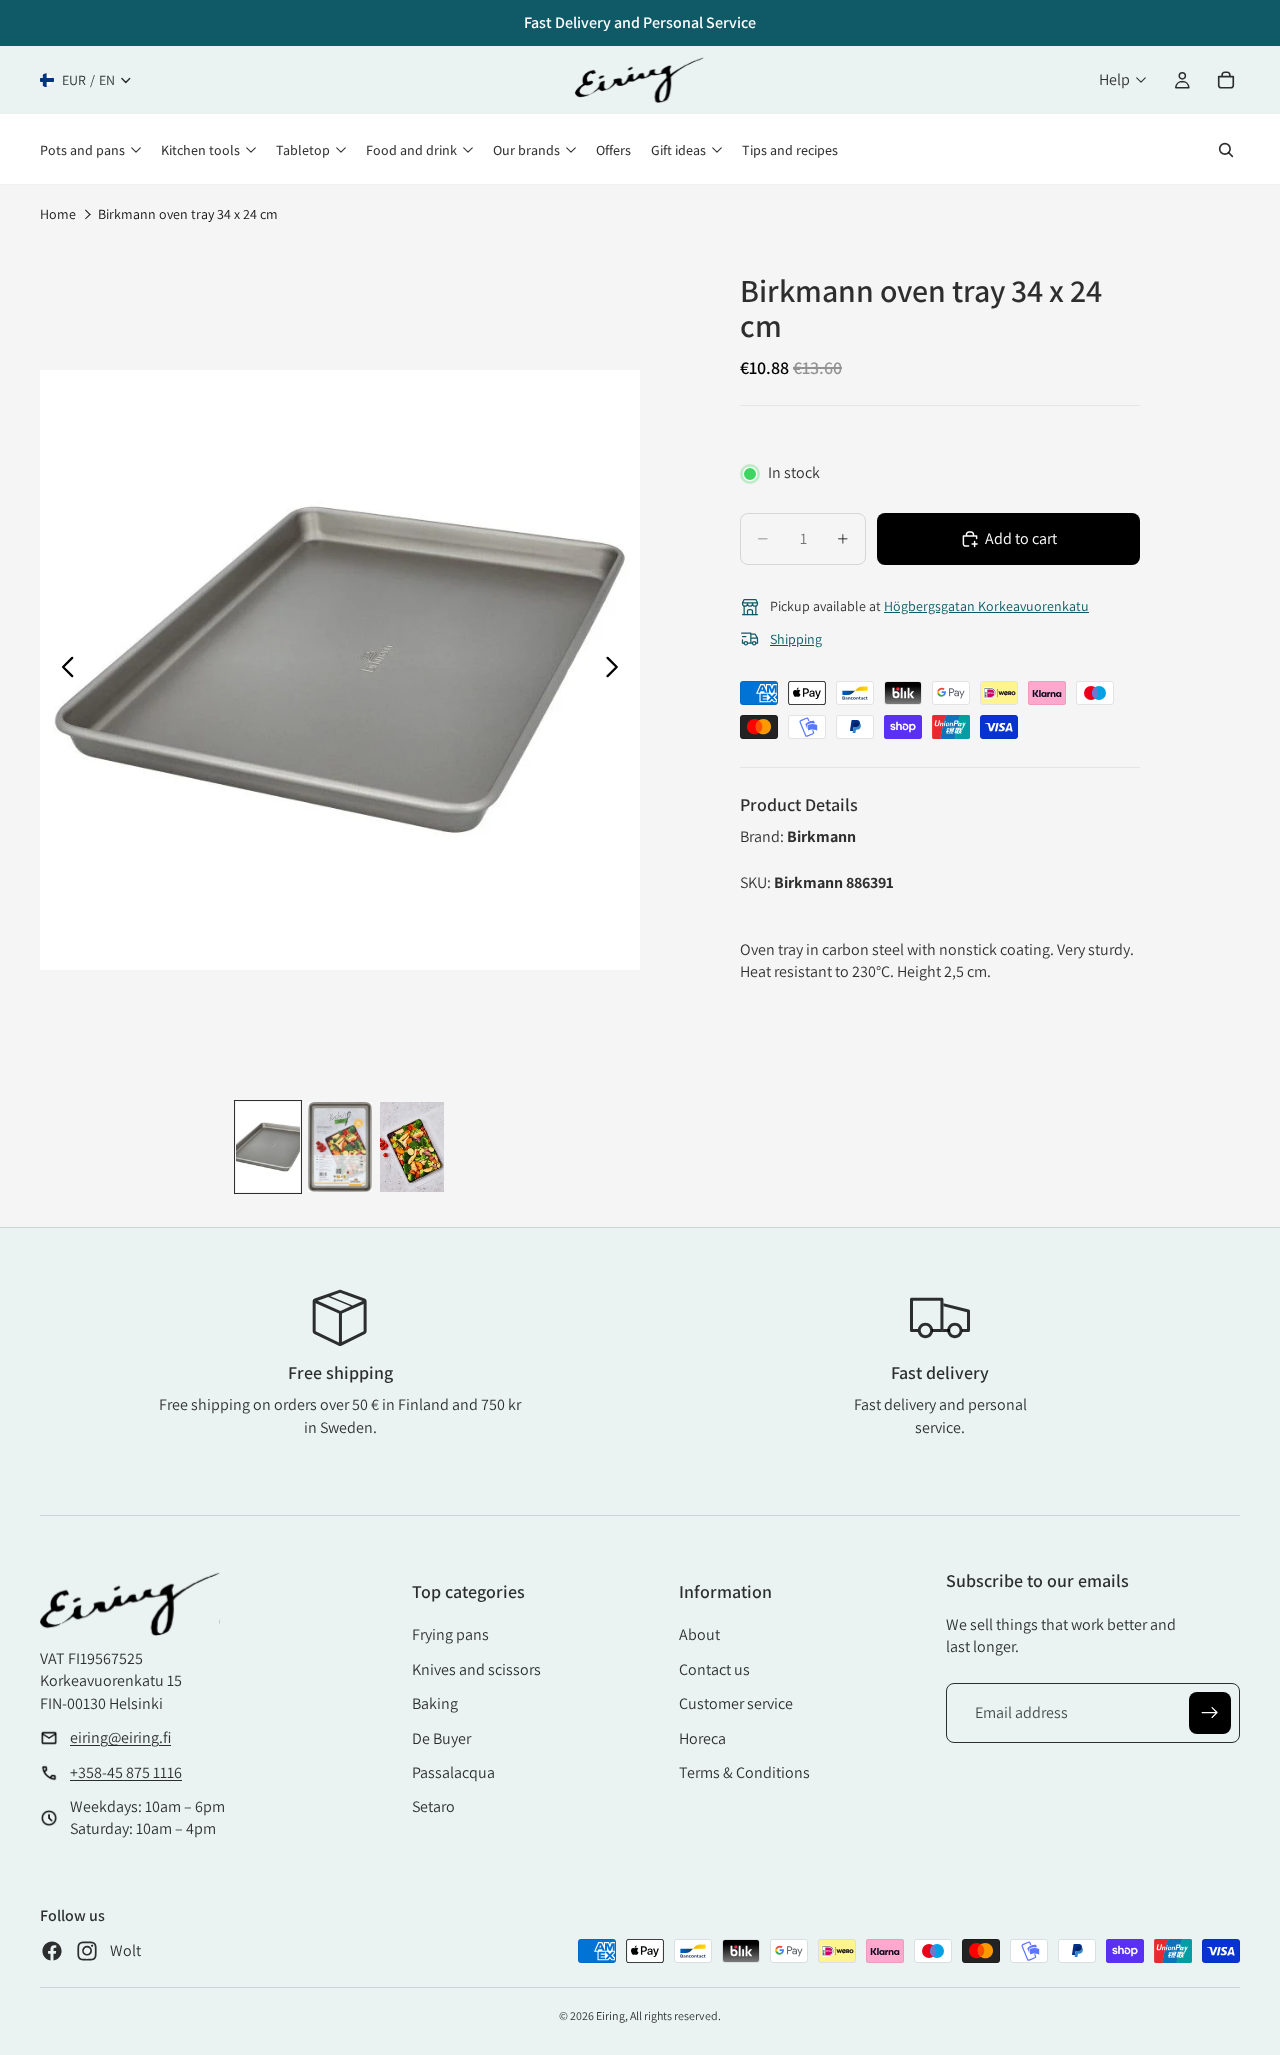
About (699, 1634)
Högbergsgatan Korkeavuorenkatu (986, 606)
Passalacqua (453, 1772)
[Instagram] (87, 1951)
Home (58, 214)
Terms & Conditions (744, 1772)
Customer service (736, 1703)
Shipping (796, 639)
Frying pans (450, 1634)
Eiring (610, 2015)
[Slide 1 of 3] (268, 1147)
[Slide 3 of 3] (412, 1147)
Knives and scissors (476, 1669)
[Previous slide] (62, 670)
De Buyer (441, 1738)
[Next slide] (617, 670)
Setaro (433, 1806)
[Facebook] (52, 1951)
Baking (435, 1703)
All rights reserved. (675, 2015)
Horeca (702, 1738)
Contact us (714, 1669)
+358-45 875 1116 (126, 1772)
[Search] (1226, 150)
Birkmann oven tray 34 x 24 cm (188, 214)
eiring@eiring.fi (120, 1737)
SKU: (757, 882)
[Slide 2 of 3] (340, 1147)
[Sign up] (1210, 1713)
